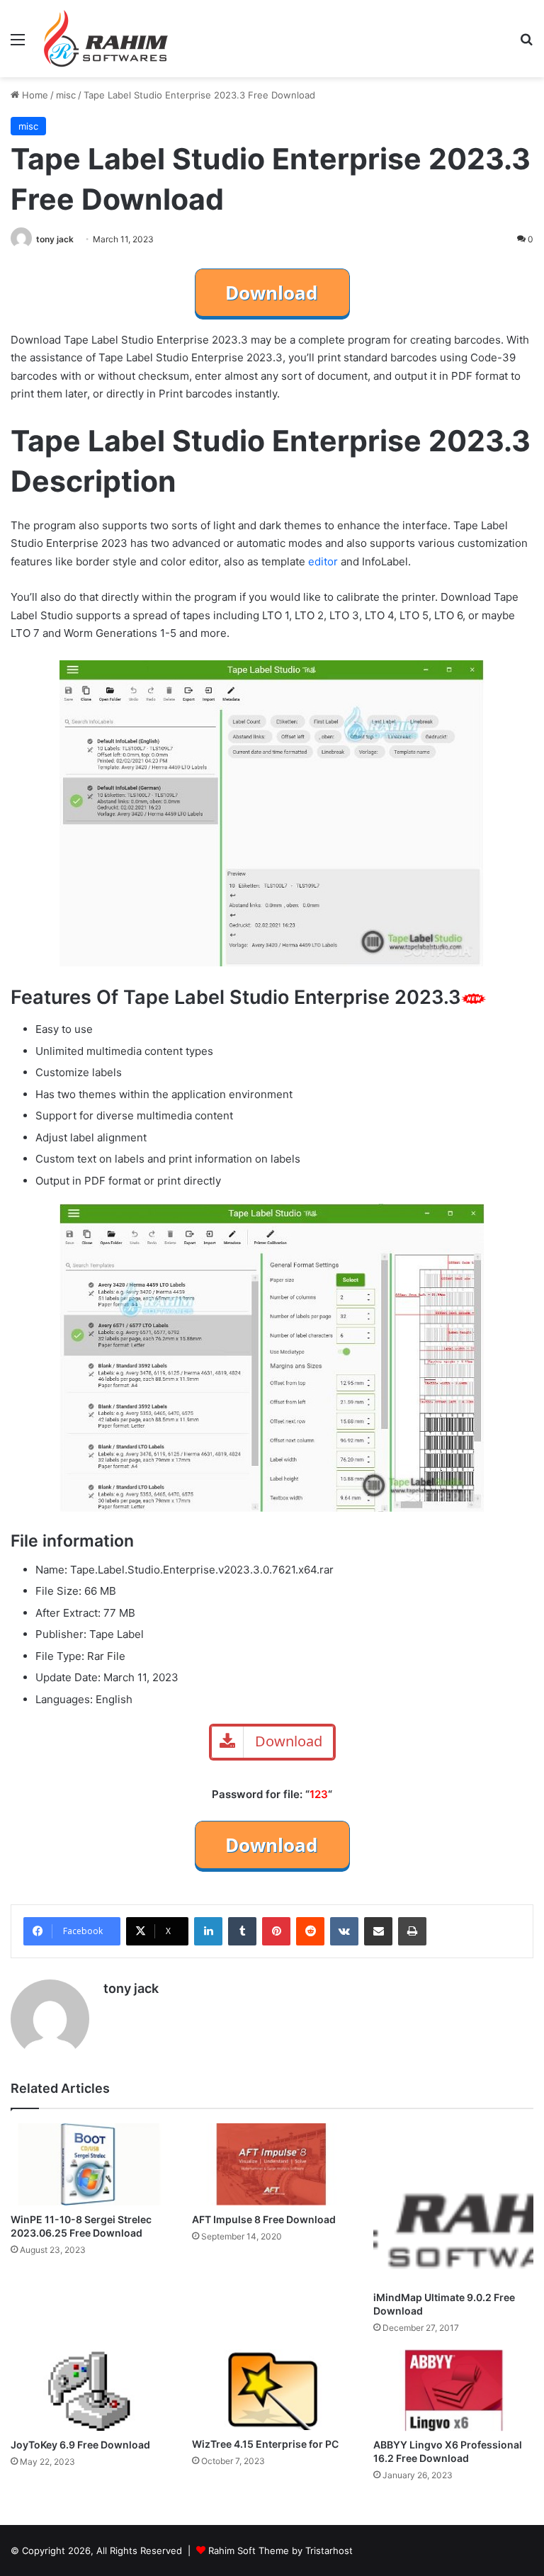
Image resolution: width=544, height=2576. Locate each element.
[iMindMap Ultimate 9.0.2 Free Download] (453, 2203)
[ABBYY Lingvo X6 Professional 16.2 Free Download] (453, 2390)
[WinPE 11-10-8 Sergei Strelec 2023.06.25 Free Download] (91, 2164)
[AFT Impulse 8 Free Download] (272, 2164)
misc (66, 95)
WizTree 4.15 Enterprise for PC (265, 2444)
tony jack (55, 239)
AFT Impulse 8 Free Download (264, 2219)
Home (34, 95)
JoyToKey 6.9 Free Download (80, 2445)
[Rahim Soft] (106, 39)
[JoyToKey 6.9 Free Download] (91, 2390)
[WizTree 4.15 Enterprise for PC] (272, 2390)
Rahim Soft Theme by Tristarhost (280, 2550)
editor (322, 561)
